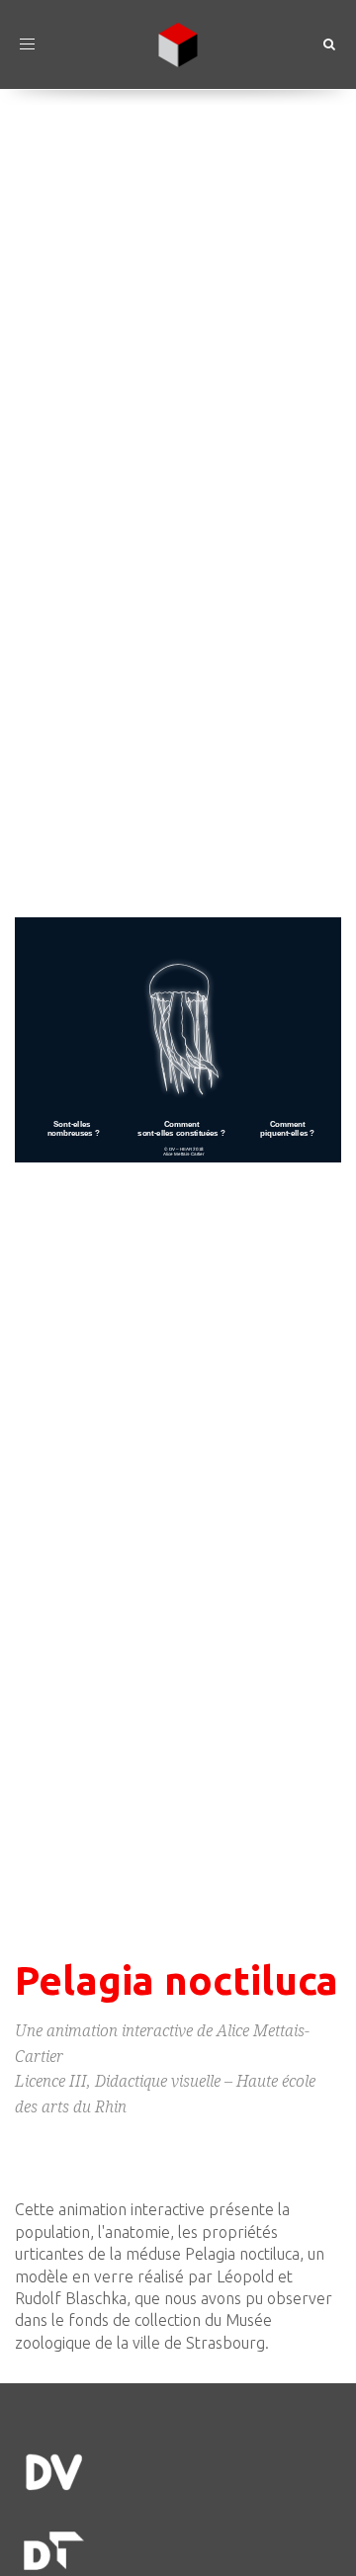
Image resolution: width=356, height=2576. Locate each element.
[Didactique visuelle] (178, 2472)
